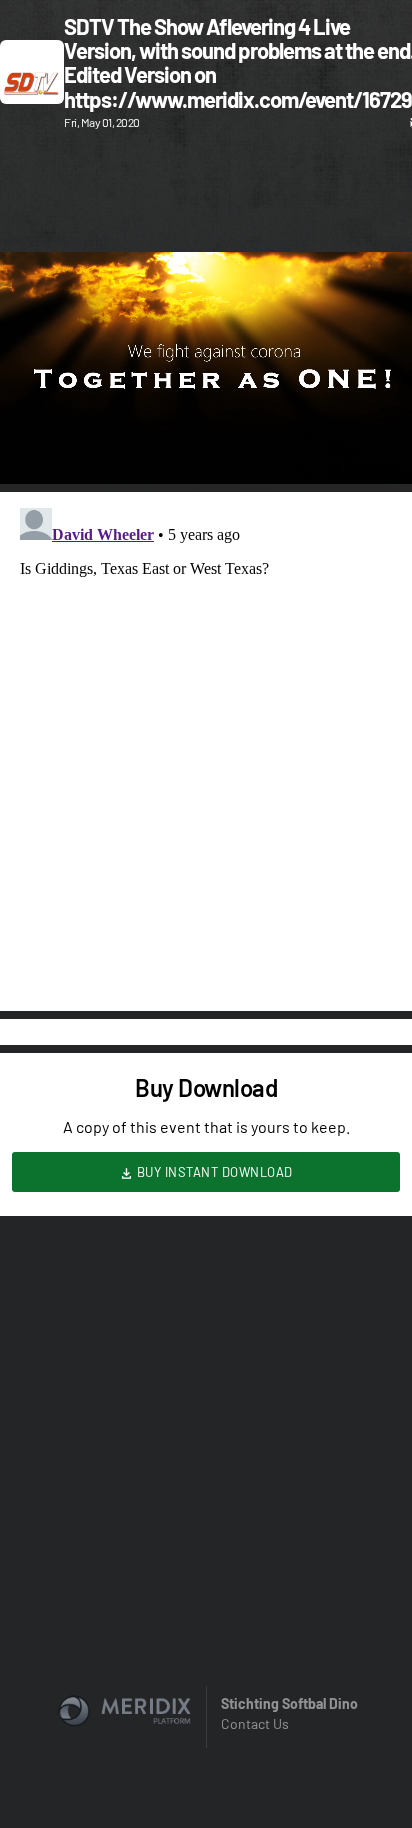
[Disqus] (206, 750)
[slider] (206, 412)
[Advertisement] (206, 194)
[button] (36, 448)
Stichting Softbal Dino (289, 1703)
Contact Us (255, 1723)
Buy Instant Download (213, 1172)
